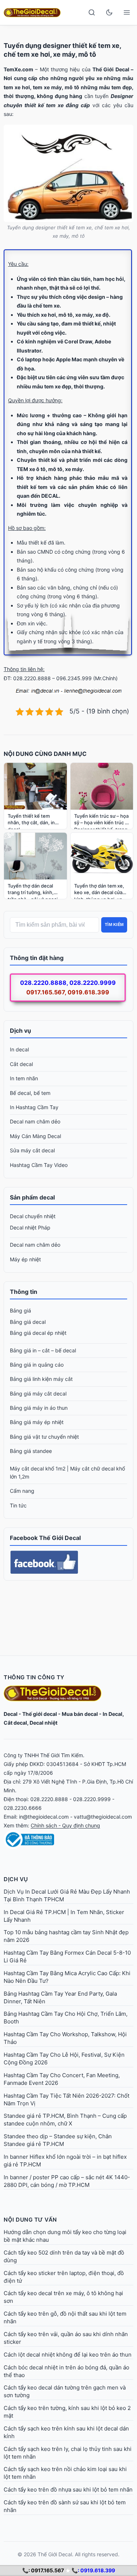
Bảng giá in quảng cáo (37, 1365)
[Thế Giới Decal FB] (68, 1562)
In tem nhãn (24, 1078)
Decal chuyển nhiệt (33, 1216)
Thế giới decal (40, 1714)
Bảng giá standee (31, 1451)
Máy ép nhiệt (25, 1259)
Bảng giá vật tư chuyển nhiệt (44, 1437)
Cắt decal (21, 1064)
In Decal (113, 1714)
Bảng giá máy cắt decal (38, 1394)
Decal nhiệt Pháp (30, 1227)
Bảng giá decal (28, 1322)
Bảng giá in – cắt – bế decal (43, 1350)
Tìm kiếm (114, 924)
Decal (11, 1714)
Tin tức (18, 1505)
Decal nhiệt (43, 1723)
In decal (19, 1049)
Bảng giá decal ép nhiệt (38, 1333)
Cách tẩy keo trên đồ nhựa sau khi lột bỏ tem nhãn (68, 2490)
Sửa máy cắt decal (32, 1150)
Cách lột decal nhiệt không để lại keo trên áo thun (68, 2355)
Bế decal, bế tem (30, 1093)
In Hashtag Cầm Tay (34, 1107)
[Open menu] (127, 12)
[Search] (92, 12)
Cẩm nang (22, 1491)
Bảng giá (20, 1310)
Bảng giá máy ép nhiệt (37, 1422)
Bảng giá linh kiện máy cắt (41, 1379)
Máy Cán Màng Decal (35, 1136)
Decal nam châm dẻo (35, 1121)
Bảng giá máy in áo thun (39, 1408)
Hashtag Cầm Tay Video (39, 1165)
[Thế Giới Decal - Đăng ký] (68, 1839)
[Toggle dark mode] (109, 12)
